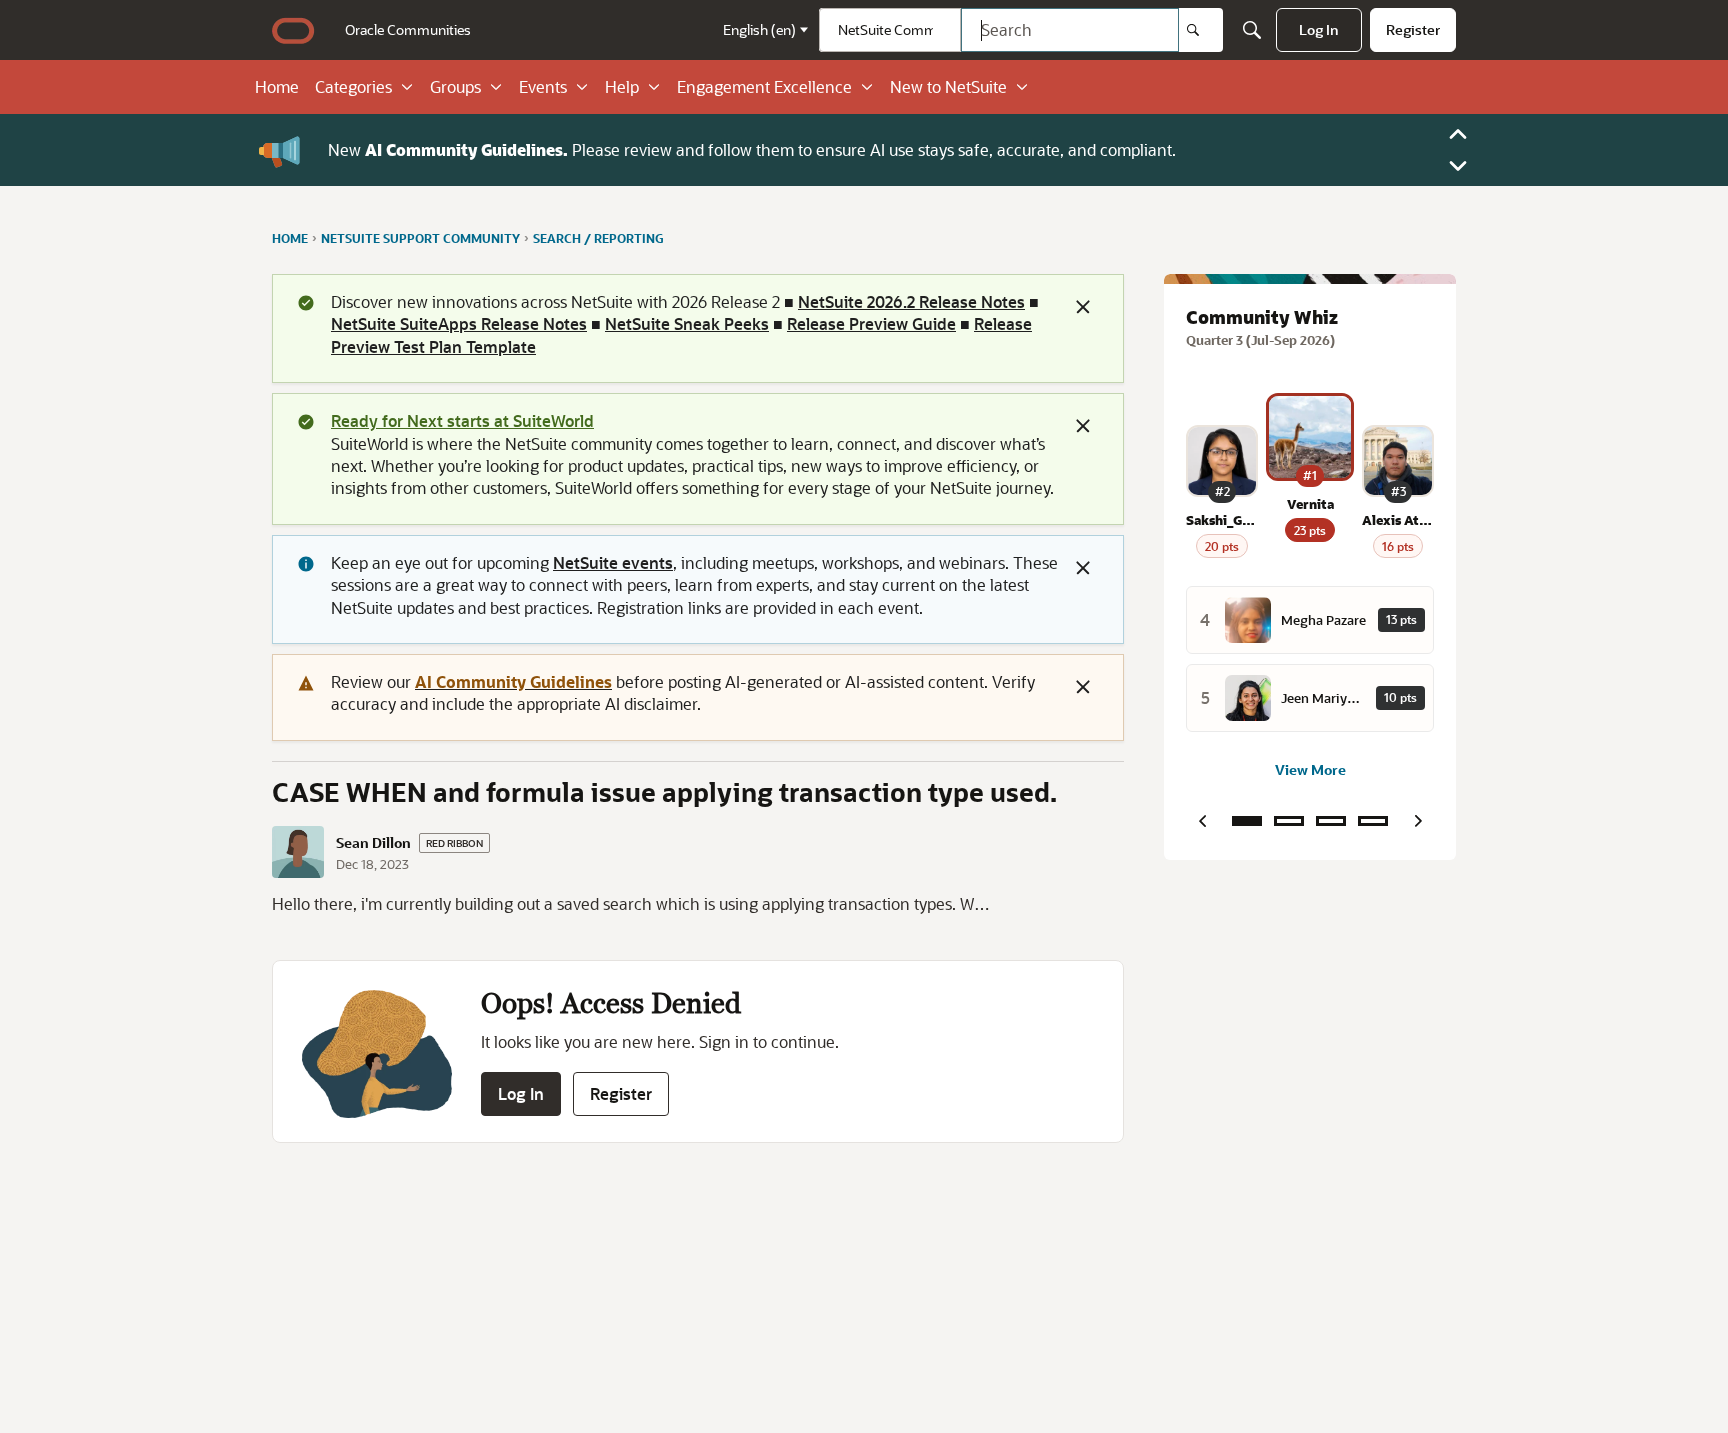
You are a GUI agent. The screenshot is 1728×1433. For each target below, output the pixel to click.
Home (277, 87)
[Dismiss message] (1083, 307)
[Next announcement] (1458, 166)
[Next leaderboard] (1418, 821)
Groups (455, 87)
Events (543, 87)
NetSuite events (613, 562)
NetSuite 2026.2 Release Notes (911, 301)
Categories (353, 87)
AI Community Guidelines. (466, 149)
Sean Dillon (373, 843)
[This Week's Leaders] (1289, 821)
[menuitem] (408, 30)
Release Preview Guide (871, 323)
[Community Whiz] (1247, 821)
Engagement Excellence (764, 87)
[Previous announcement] (1458, 134)
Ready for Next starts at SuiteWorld (462, 420)
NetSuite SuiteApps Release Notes (459, 323)
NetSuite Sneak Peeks (687, 323)
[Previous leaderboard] (1202, 821)
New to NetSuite (948, 87)
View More (1310, 769)
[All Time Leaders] (1373, 821)
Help (622, 87)
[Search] (1201, 30)
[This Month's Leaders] (1331, 821)
